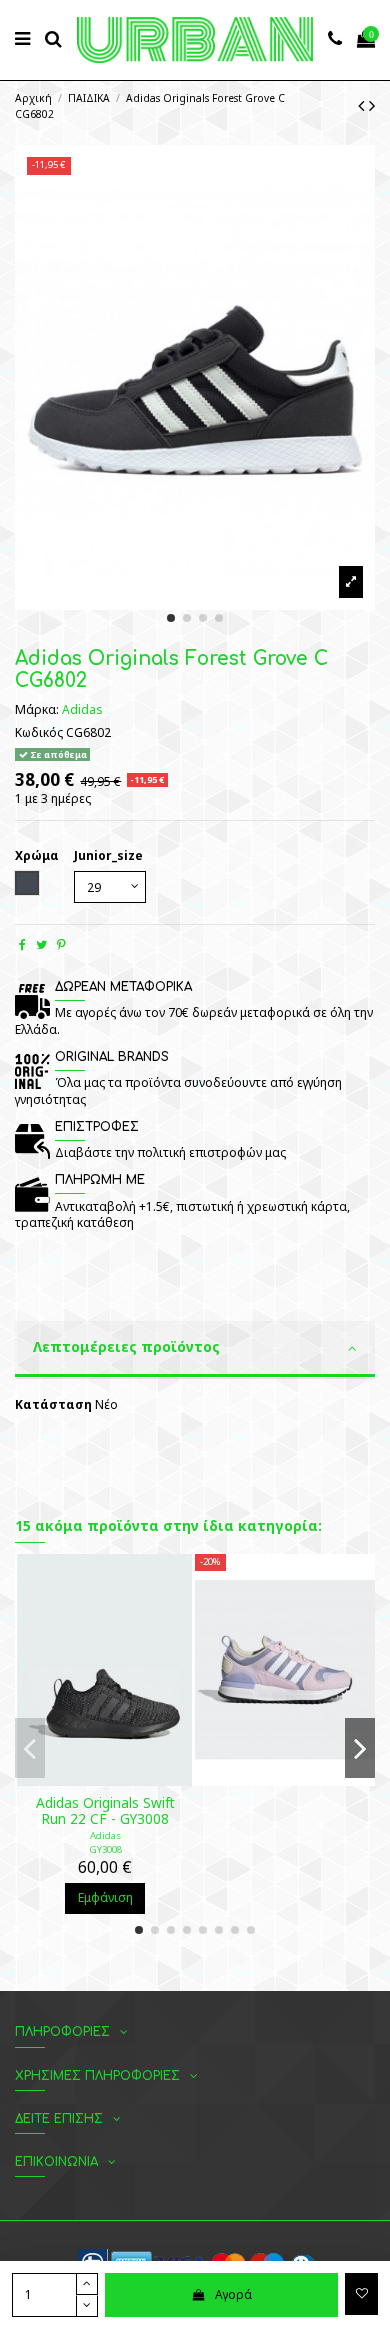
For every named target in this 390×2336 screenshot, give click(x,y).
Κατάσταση (53, 1405)
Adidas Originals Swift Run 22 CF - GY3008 (105, 1810)
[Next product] (372, 105)
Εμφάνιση (105, 1897)
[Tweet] (41, 944)
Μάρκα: (37, 710)
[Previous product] (363, 105)
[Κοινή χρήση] (22, 944)
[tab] (195, 1350)
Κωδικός (39, 733)
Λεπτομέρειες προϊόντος (126, 1346)
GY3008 (105, 1849)
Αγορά (233, 2294)
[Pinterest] (61, 944)
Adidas (82, 709)
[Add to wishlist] (361, 2294)
